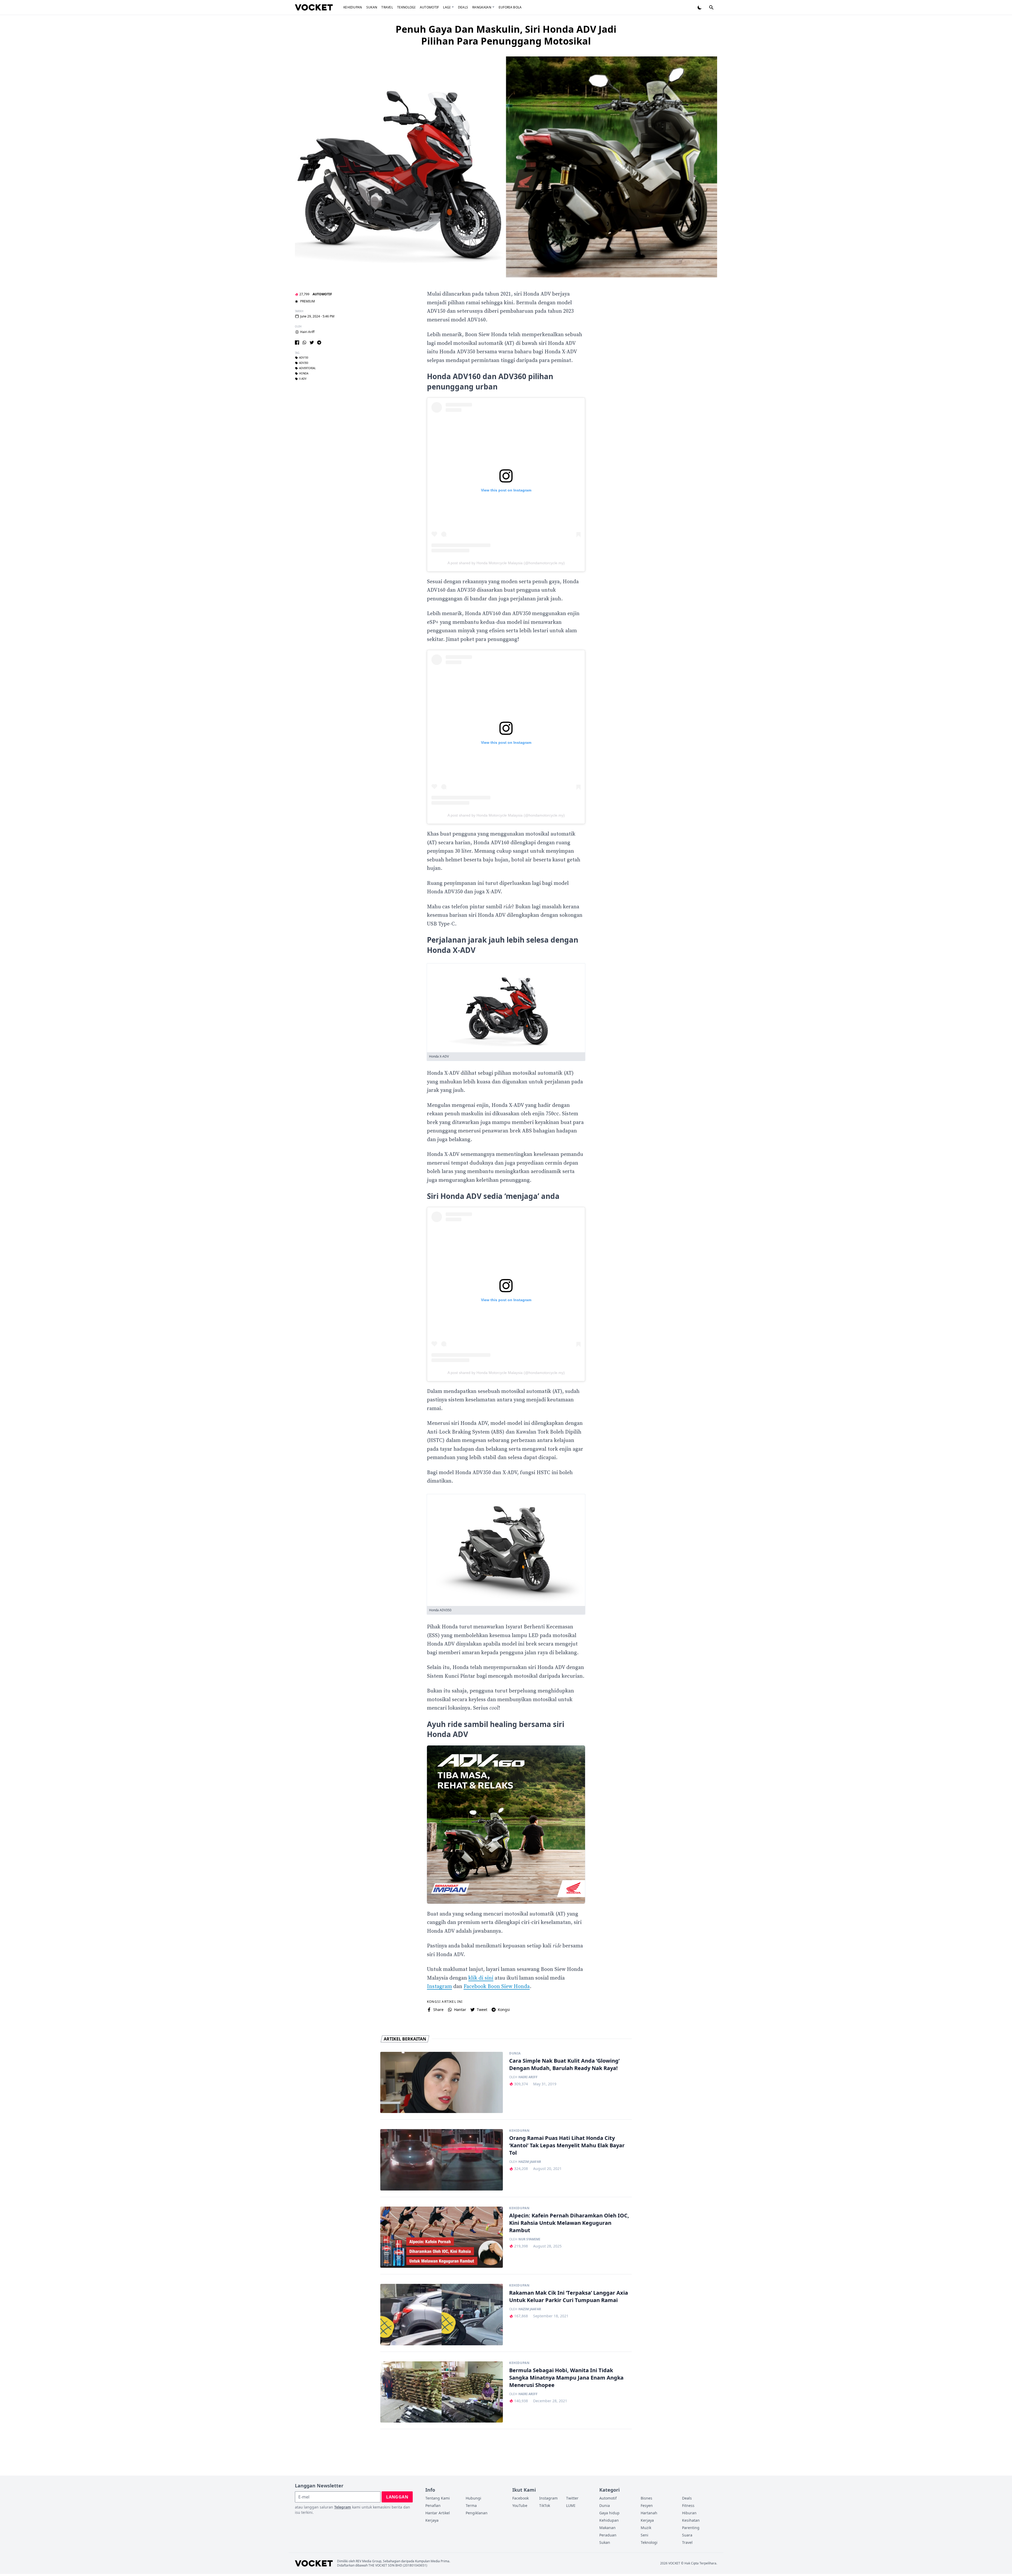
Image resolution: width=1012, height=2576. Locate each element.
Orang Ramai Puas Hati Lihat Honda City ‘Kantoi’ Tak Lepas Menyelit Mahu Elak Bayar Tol (567, 2145)
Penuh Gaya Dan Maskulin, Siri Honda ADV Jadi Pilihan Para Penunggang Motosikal (506, 35)
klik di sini (481, 1978)
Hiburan (689, 2513)
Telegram (343, 2507)
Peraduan (608, 2535)
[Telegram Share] (319, 342)
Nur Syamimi (529, 2239)
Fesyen (647, 2505)
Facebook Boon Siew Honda (497, 1987)
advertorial (307, 369)
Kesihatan (691, 2520)
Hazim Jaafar (530, 2162)
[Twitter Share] (312, 342)
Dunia (515, 2053)
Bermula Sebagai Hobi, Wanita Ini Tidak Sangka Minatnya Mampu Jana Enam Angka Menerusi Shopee (566, 2378)
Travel (387, 7)
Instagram (439, 1987)
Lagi (447, 7)
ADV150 (304, 358)
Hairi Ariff (307, 332)
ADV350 (304, 363)
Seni (644, 2535)
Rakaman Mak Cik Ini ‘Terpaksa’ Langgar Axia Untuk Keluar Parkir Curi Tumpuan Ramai (569, 2296)
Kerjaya (432, 2520)
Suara (687, 2535)
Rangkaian (482, 7)
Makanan (607, 2528)
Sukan (372, 7)
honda (304, 374)
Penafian (433, 2505)
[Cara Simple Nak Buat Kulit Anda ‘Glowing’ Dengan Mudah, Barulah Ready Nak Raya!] (442, 2083)
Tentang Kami (438, 2498)
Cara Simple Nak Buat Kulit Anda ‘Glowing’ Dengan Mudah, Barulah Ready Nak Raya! (564, 2064)
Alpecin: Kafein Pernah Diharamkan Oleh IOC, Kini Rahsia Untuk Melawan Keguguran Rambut (569, 2223)
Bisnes (646, 2498)
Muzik (646, 2528)
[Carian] (711, 7)
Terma (471, 2505)
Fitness (688, 2505)
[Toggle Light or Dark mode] (700, 7)
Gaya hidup (609, 2513)
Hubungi (473, 2498)
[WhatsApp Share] (304, 342)
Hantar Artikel (438, 2513)
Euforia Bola (510, 7)
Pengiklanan (477, 2513)
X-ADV (303, 379)
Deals (463, 7)
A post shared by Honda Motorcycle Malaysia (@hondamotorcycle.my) (506, 563)
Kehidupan (353, 7)
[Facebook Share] (297, 342)
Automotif (429, 7)
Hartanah (649, 2513)
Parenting (691, 2528)
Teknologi (406, 7)
